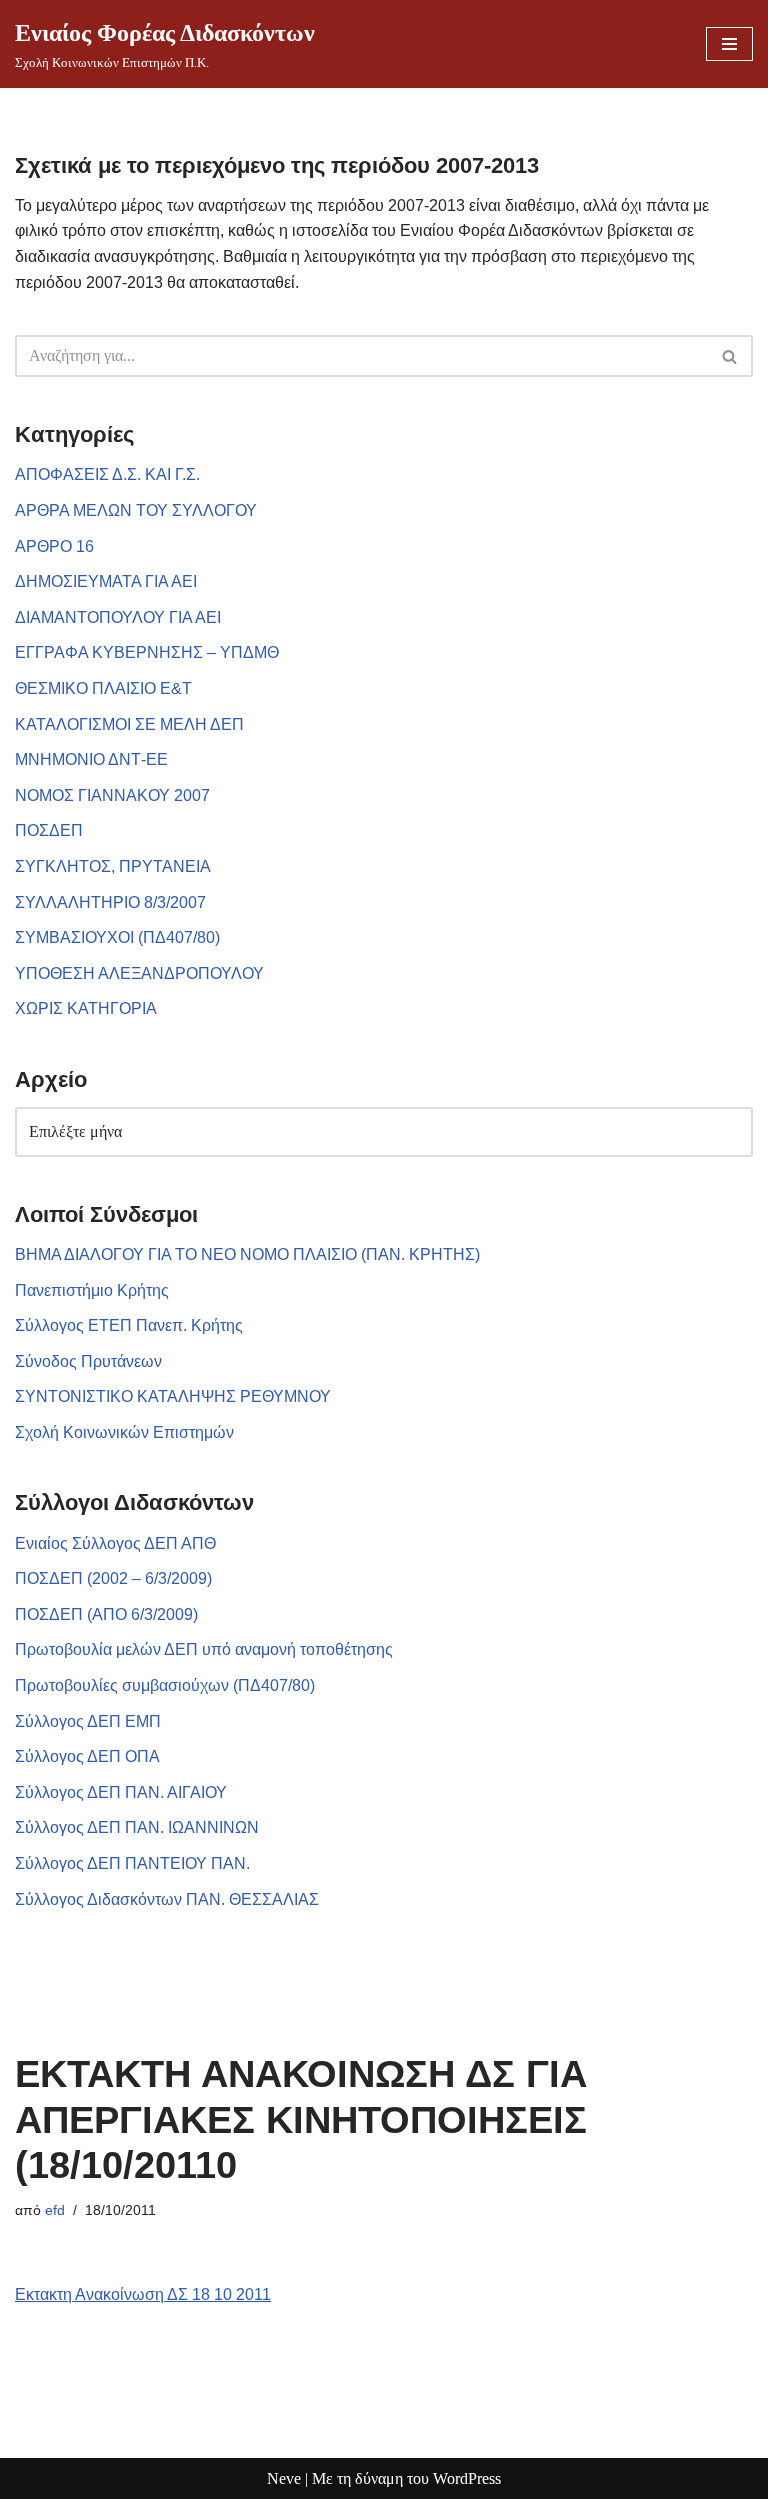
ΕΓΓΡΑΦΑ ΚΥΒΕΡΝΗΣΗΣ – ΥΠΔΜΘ (147, 652)
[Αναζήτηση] (730, 356)
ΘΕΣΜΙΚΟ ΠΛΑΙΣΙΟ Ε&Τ (103, 688)
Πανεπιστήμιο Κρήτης (92, 1290)
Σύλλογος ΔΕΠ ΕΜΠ (88, 1721)
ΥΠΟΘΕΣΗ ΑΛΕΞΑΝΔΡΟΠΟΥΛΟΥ (139, 973)
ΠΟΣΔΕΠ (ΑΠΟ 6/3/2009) (106, 1614)
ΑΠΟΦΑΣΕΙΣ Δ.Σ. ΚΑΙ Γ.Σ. (107, 474)
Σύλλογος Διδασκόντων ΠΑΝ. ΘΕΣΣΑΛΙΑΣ (167, 1899)
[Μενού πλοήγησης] (729, 44)
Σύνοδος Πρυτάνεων (88, 1361)
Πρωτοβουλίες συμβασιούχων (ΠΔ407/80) (165, 1685)
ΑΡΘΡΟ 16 (54, 546)
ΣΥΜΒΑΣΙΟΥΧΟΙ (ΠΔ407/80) (117, 937)
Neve (284, 2478)
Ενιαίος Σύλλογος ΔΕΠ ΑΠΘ (115, 1543)
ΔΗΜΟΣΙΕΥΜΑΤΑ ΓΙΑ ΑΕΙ (106, 581)
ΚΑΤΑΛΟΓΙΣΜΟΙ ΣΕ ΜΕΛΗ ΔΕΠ (129, 724)
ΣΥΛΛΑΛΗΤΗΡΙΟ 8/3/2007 (110, 902)
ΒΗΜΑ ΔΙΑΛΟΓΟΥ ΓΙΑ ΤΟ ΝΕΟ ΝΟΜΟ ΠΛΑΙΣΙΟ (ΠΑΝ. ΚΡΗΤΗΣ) (247, 1254)
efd (55, 2210)
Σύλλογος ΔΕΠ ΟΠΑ (87, 1756)
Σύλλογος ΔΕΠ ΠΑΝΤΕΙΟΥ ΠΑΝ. (132, 1863)
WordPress (467, 2478)
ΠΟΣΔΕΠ (49, 830)
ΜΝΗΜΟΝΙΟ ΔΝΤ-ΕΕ (91, 759)
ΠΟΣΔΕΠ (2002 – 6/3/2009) (113, 1578)
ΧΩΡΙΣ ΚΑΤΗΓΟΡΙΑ (86, 1008)
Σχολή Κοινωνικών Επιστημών (124, 1432)
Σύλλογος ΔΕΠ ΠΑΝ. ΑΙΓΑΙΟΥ (121, 1792)
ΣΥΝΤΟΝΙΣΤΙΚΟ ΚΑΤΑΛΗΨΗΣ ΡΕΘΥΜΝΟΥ (173, 1396)
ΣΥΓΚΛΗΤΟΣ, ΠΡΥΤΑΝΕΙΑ (113, 866)
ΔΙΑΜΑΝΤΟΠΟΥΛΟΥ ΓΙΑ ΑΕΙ (118, 617)
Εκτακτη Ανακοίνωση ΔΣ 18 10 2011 (143, 2294)
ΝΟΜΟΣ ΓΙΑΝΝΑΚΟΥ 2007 (112, 795)
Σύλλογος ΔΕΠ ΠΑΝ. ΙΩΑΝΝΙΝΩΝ (137, 1827)
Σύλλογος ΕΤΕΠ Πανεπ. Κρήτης (129, 1325)
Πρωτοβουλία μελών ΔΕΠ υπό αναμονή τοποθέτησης (204, 1649)
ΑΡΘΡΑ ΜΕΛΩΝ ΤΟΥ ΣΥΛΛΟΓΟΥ (136, 510)
